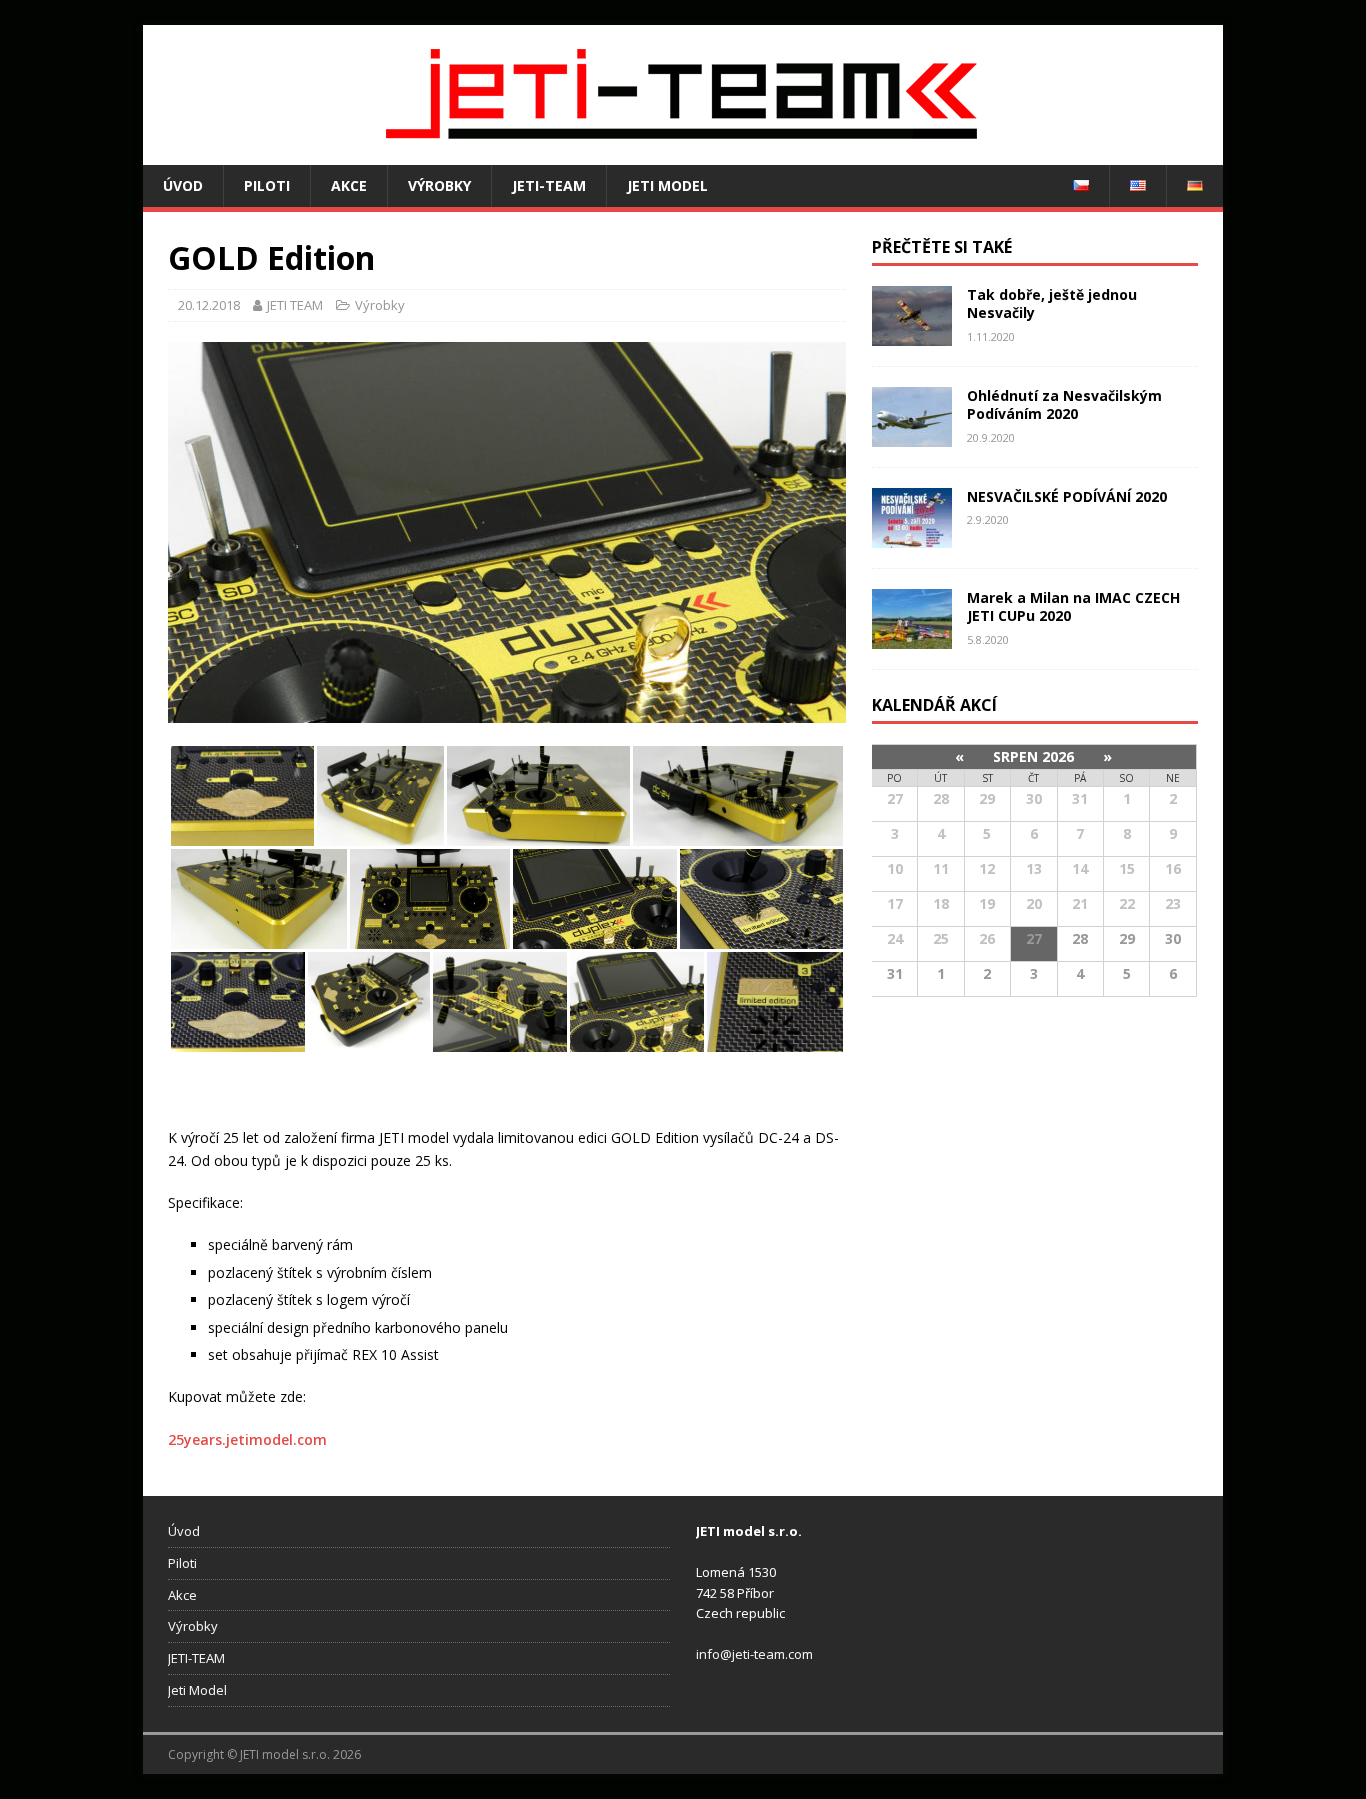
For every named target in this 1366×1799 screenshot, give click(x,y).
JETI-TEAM (549, 185)
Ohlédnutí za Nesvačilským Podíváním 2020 (1064, 404)
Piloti (267, 185)
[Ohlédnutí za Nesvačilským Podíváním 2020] (912, 435)
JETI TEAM (295, 305)
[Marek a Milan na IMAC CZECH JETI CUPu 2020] (912, 637)
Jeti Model (667, 185)
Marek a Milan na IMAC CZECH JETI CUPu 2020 (1073, 606)
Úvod (183, 185)
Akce (349, 185)
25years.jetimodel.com (247, 1439)
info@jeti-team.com (754, 1654)
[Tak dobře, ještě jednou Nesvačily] (912, 334)
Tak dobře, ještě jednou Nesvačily (1052, 303)
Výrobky (439, 185)
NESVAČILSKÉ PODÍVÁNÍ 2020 (1067, 496)
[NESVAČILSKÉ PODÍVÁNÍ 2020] (912, 536)
